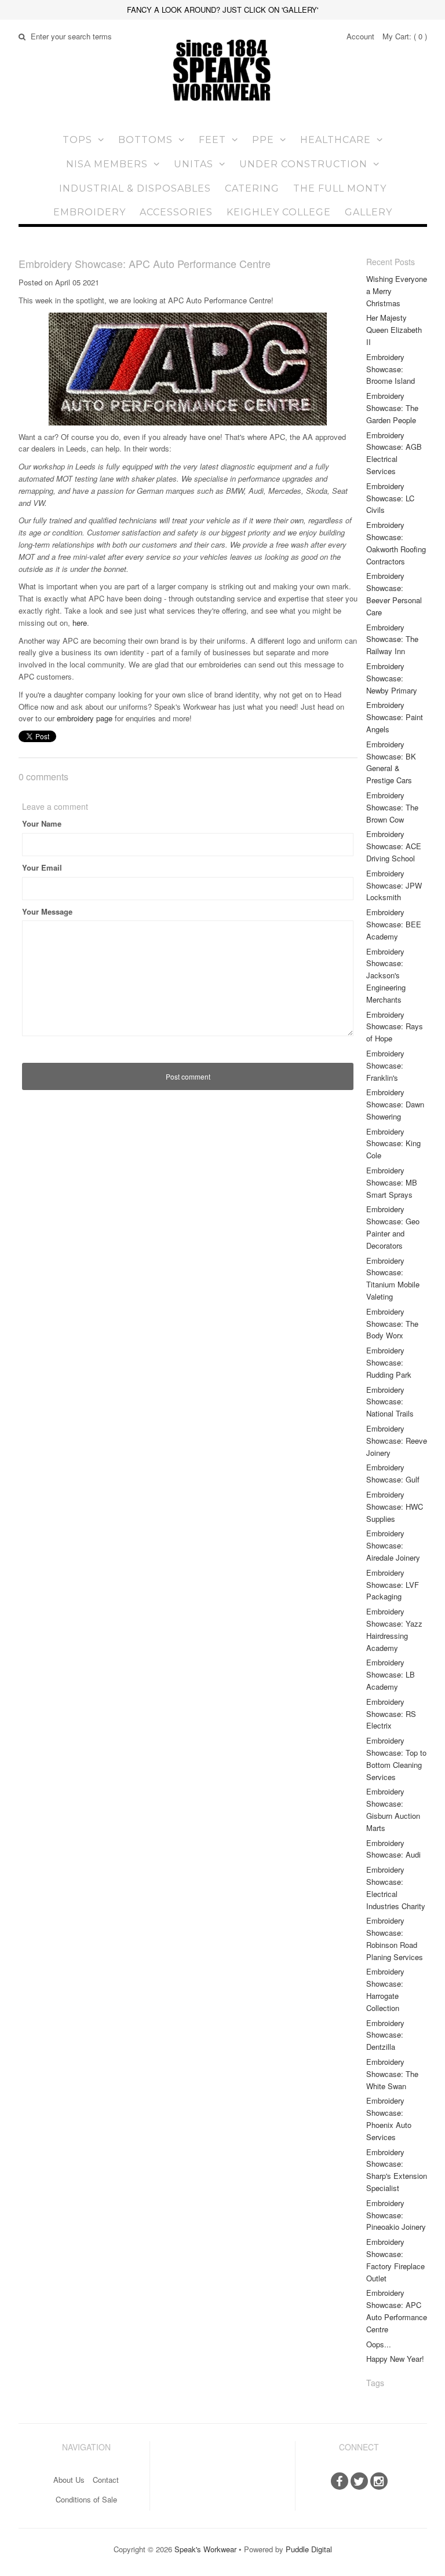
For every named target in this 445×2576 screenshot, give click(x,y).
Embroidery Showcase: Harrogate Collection (385, 1989)
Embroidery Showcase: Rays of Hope (395, 1027)
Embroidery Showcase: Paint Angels (395, 717)
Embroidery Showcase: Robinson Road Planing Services (395, 1938)
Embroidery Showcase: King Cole (393, 1144)
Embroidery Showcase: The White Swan (392, 2074)
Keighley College (279, 212)
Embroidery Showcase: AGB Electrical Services (394, 453)
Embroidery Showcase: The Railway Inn (392, 639)
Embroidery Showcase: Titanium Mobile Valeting (393, 1278)
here (80, 623)
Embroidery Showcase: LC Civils (390, 498)
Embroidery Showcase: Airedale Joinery (393, 1545)
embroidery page (83, 718)
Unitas (194, 164)
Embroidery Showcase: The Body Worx (392, 1324)
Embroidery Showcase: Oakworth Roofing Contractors (396, 543)
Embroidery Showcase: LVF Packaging (393, 1585)
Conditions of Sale (86, 2499)
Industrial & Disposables (135, 188)
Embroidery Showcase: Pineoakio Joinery (396, 2215)
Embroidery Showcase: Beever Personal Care (394, 594)
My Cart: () (405, 36)
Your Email (42, 867)
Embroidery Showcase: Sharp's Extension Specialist (397, 2170)
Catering (252, 188)
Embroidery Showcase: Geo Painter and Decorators (393, 1227)
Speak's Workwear (205, 2549)
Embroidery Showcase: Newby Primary (392, 678)
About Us (69, 2480)
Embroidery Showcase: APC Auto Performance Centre (397, 2311)
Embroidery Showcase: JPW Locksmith (394, 885)
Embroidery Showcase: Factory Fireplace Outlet (395, 2260)
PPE (263, 140)
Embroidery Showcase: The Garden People (392, 408)
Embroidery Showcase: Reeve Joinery (397, 1441)
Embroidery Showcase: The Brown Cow (392, 807)
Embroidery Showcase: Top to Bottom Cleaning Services (396, 1758)
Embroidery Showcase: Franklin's (385, 1065)
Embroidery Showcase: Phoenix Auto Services (389, 2118)
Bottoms (145, 140)
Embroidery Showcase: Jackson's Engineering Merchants (386, 975)
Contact (106, 2480)
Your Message (47, 911)
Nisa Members (107, 164)
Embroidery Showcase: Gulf (393, 1473)
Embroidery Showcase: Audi (393, 1849)
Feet (212, 140)
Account (360, 36)
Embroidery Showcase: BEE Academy (394, 924)
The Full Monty (340, 188)
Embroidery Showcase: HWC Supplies (395, 1507)
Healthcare (335, 140)
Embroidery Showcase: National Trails (390, 1402)
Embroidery (90, 212)
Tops (77, 140)
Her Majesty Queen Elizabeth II (394, 330)
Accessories (176, 212)
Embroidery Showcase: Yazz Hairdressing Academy (394, 1629)
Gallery (369, 212)
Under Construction (303, 164)
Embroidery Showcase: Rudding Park (389, 1362)
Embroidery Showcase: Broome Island (391, 369)
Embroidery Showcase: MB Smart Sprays (392, 1182)
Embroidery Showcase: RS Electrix (391, 1714)
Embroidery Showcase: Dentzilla (385, 2035)
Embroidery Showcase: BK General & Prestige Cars (391, 762)
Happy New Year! (395, 2359)
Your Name (42, 823)
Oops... (379, 2344)
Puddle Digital (309, 2549)
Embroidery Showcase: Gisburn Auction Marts (393, 1809)
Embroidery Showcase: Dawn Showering (395, 1104)
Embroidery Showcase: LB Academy (391, 1674)
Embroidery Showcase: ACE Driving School (394, 846)
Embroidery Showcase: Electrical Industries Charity (396, 1887)
